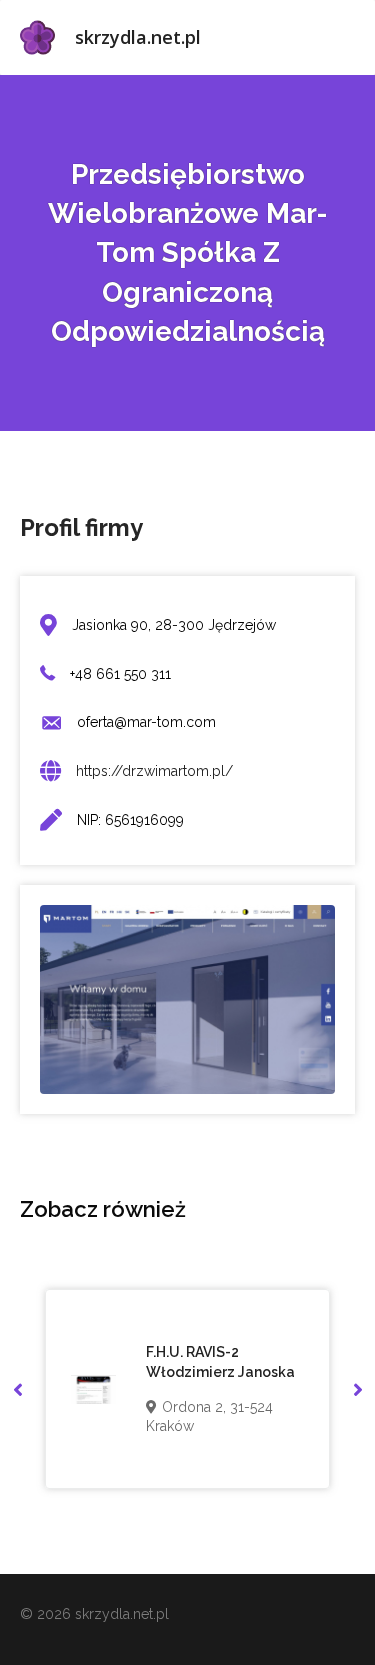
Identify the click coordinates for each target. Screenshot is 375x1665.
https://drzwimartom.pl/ (154, 771)
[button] (17, 1389)
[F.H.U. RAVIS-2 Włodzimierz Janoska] (93, 1389)
